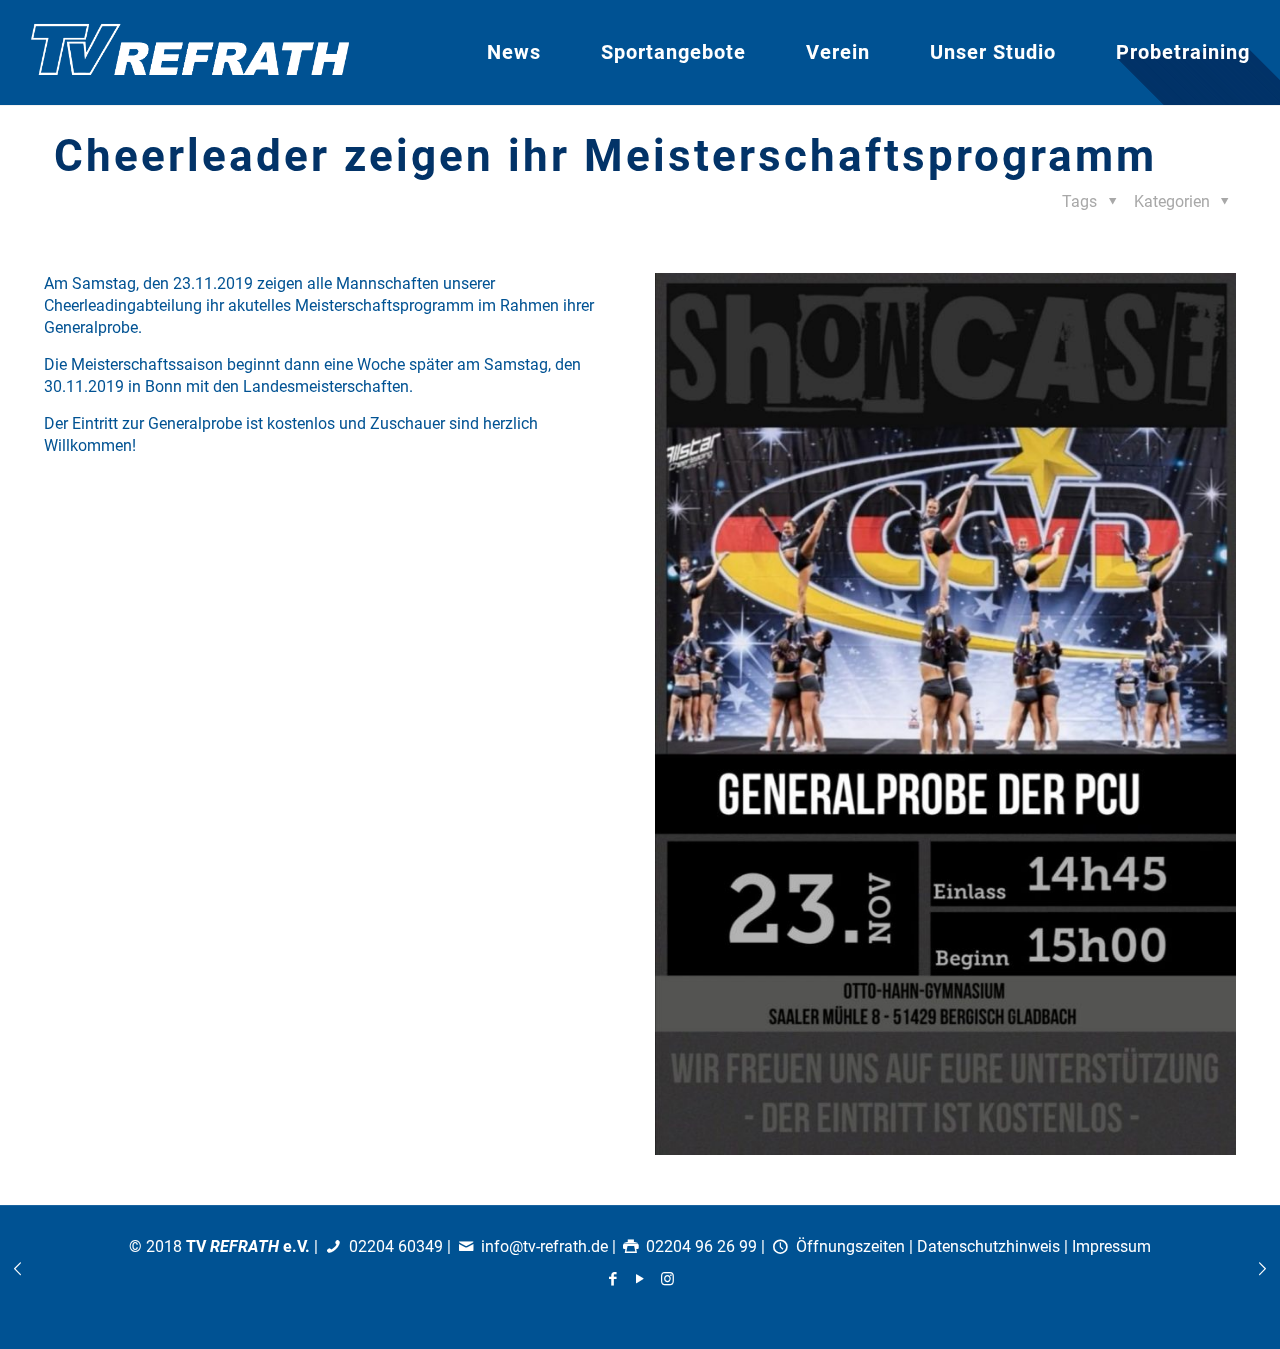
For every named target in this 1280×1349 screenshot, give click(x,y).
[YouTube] (640, 1279)
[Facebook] (613, 1279)
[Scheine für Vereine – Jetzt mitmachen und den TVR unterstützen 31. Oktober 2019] (17, 1269)
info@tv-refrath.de (544, 1246)
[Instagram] (667, 1279)
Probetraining (1183, 52)
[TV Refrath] (190, 52)
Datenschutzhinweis (988, 1246)
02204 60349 (396, 1246)
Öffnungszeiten (850, 1246)
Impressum (1111, 1246)
